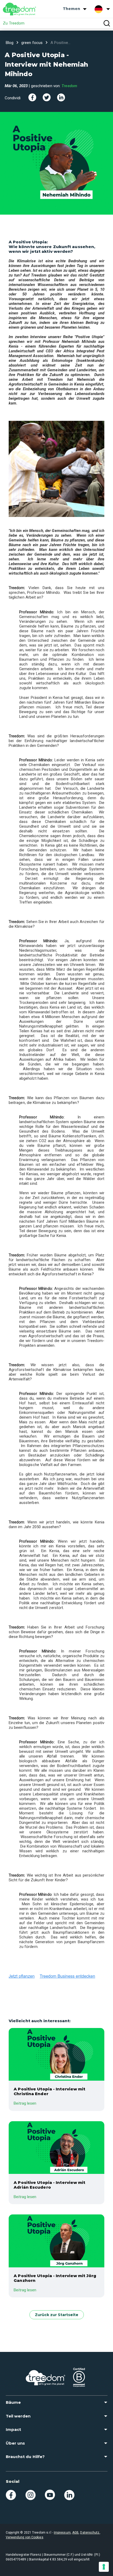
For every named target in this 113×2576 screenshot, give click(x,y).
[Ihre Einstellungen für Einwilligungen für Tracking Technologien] (104, 2567)
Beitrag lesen (25, 2103)
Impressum (62, 2533)
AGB (75, 2533)
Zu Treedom (14, 23)
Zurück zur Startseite (57, 2315)
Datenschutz (90, 2533)
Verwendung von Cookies (25, 2537)
